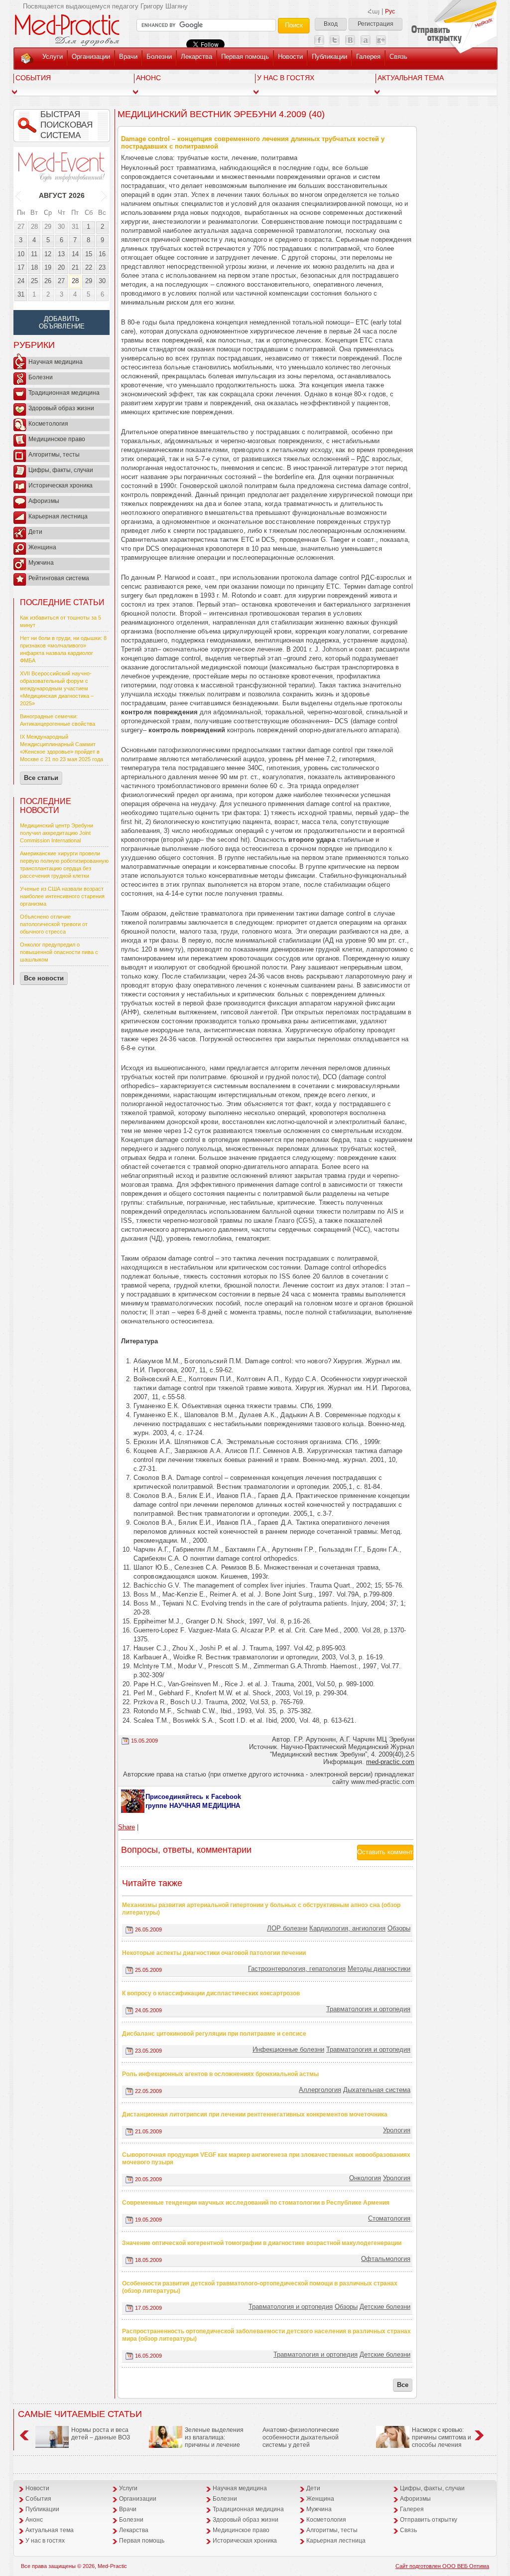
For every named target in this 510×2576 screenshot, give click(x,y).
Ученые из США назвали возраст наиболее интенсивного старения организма (62, 896)
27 (21, 227)
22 (89, 267)
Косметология (48, 424)
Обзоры (399, 1928)
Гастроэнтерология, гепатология (297, 1969)
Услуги (53, 57)
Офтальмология (386, 2259)
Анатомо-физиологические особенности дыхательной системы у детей (301, 2437)
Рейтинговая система (59, 578)
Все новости (44, 978)
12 (48, 254)
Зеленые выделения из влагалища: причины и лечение (214, 2437)
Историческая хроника (61, 485)
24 (21, 281)
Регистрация (376, 24)
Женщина (42, 547)
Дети (35, 532)
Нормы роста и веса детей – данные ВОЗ (101, 2434)
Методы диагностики (379, 1969)
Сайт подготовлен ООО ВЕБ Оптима (442, 2566)
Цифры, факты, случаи (61, 470)
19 (48, 267)
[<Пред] (19, 195)
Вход (331, 24)
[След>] (104, 195)
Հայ (374, 11)
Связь (398, 57)
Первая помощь (245, 57)
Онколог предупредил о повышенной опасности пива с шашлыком (59, 952)
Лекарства (196, 57)
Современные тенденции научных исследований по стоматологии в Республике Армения (256, 2203)
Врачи (128, 57)
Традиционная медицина (64, 393)
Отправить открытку (429, 2520)
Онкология (365, 2178)
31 (75, 227)
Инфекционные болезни (288, 2049)
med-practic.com (390, 1762)
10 (21, 254)
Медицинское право (57, 439)
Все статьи (41, 778)
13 (61, 254)
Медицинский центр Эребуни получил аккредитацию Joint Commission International (57, 833)
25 (34, 281)
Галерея (368, 57)
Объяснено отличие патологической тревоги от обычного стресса (54, 924)
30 (61, 227)
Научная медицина (56, 362)
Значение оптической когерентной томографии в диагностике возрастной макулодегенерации (262, 2243)
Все (403, 2385)
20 (61, 267)
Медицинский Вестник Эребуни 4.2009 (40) (221, 114)
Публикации (329, 57)
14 (75, 254)
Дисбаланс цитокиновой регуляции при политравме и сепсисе (214, 2034)
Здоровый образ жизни (61, 408)
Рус (390, 11)
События (33, 78)
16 (102, 254)
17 (21, 267)
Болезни (159, 57)
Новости (290, 57)
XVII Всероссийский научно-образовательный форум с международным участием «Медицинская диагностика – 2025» (57, 688)
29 (48, 227)
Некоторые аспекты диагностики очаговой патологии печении (214, 1953)
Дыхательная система (377, 2090)
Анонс (148, 78)
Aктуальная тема (411, 78)
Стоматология (389, 2218)
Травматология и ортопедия (368, 2009)
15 (89, 254)
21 (75, 267)
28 (34, 227)
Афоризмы (44, 501)
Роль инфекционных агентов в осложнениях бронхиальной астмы (220, 2074)
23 (102, 267)
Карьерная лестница (58, 516)
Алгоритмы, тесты (54, 455)
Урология (397, 2130)
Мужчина (41, 563)
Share (127, 1827)
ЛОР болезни (287, 1928)
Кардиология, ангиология (347, 1928)
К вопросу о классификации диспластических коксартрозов (211, 1993)
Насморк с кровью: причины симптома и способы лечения (442, 2437)
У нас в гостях (286, 78)
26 (48, 281)
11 (34, 254)
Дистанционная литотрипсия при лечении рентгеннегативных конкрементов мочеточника (255, 2114)
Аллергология (320, 2090)
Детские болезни (385, 2307)
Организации (91, 57)
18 (34, 267)
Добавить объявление (62, 322)
